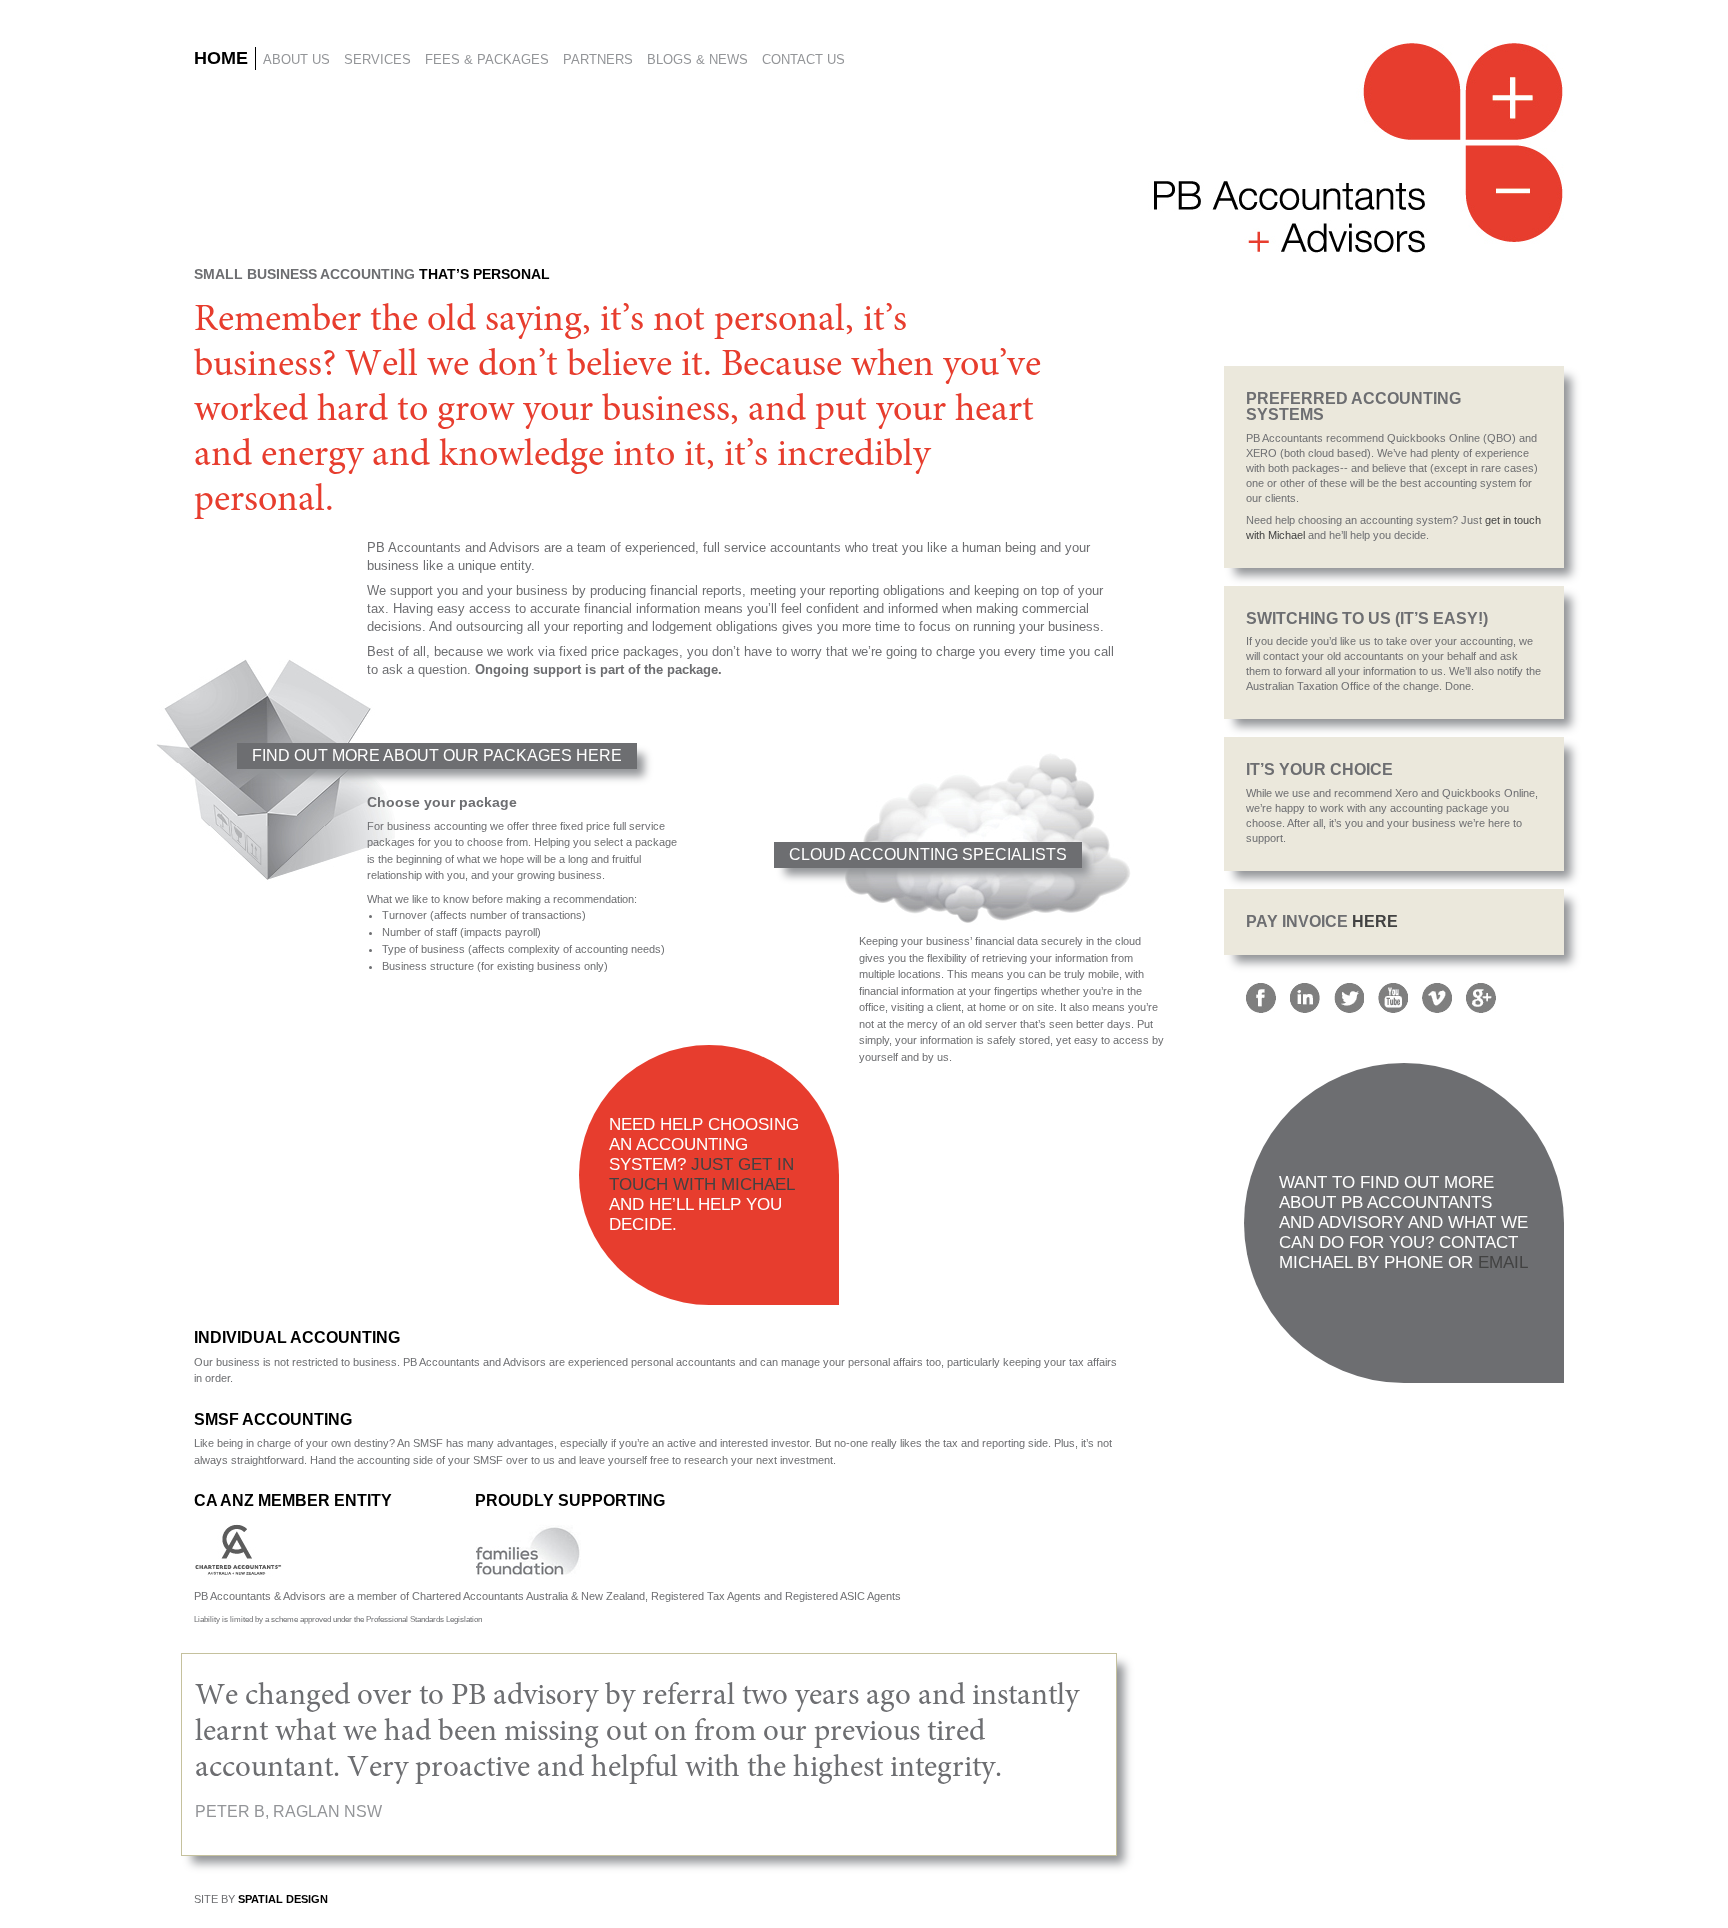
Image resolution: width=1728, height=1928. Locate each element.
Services (377, 59)
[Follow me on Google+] (1481, 997)
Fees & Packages (487, 59)
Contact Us (803, 59)
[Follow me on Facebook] (1261, 997)
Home (221, 58)
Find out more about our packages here (437, 755)
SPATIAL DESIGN (283, 1899)
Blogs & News (697, 59)
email (1503, 1262)
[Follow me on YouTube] (1393, 997)
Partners (598, 59)
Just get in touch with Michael (701, 1174)
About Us (296, 59)
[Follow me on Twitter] (1349, 997)
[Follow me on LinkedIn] (1305, 997)
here (1375, 921)
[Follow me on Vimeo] (1437, 997)
